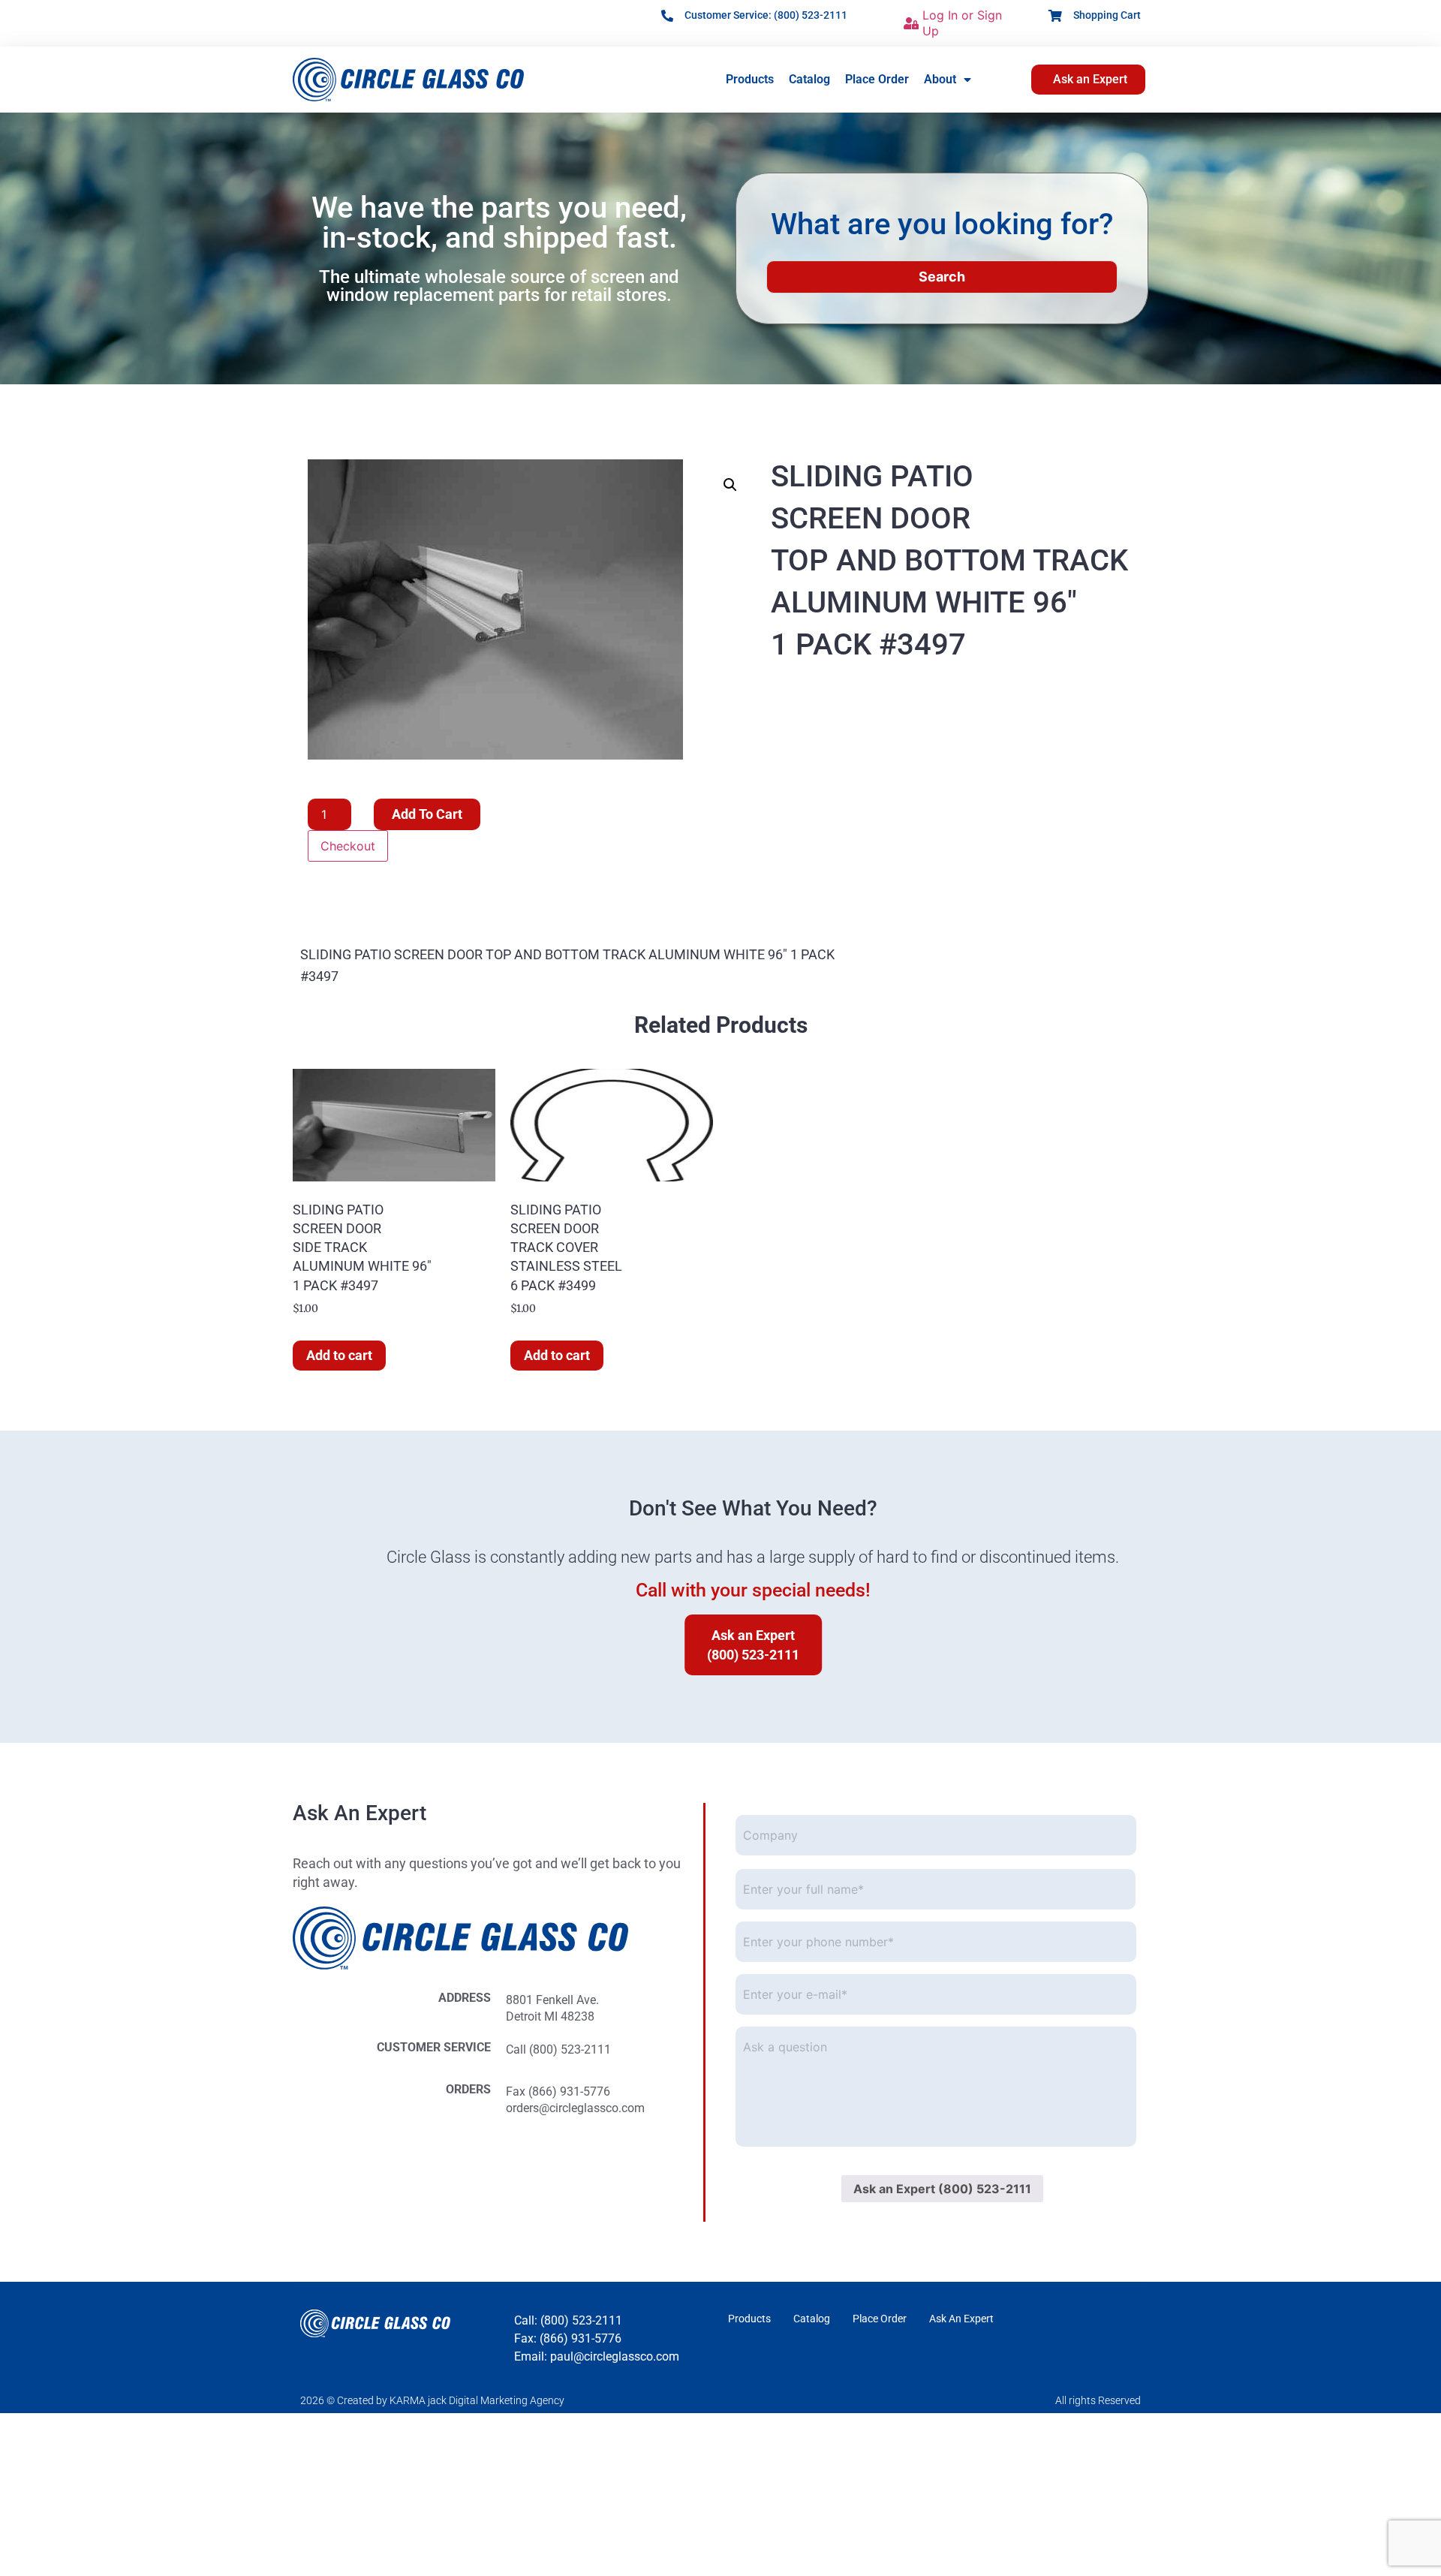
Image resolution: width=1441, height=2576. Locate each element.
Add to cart (427, 814)
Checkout (348, 846)
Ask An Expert (961, 2319)
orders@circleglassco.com (575, 2108)
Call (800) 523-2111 (558, 2049)
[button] (730, 485)
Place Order (877, 79)
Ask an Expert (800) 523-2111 (942, 2189)
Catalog (809, 79)
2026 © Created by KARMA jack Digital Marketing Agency (432, 2400)
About (940, 79)
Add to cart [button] (339, 1355)
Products (750, 79)
